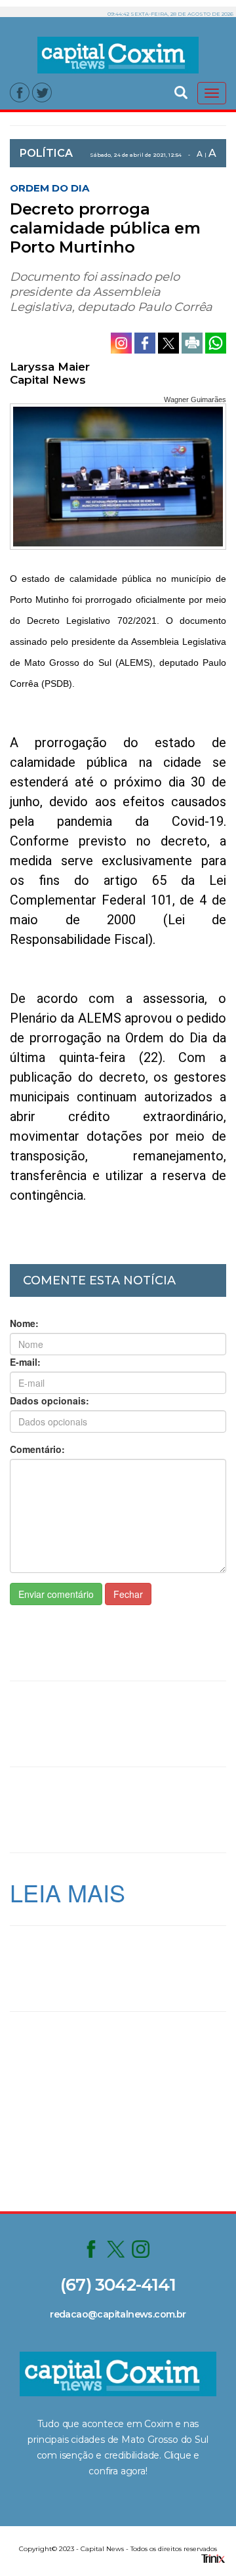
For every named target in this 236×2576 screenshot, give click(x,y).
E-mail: (25, 1362)
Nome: (24, 1323)
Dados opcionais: (49, 1400)
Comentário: (37, 1449)
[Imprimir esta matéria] (193, 342)
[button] (181, 91)
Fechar (128, 1594)
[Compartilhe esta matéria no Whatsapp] (216, 342)
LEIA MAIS (68, 1892)
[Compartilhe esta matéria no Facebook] (146, 342)
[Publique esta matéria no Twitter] (170, 342)
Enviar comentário (56, 1594)
